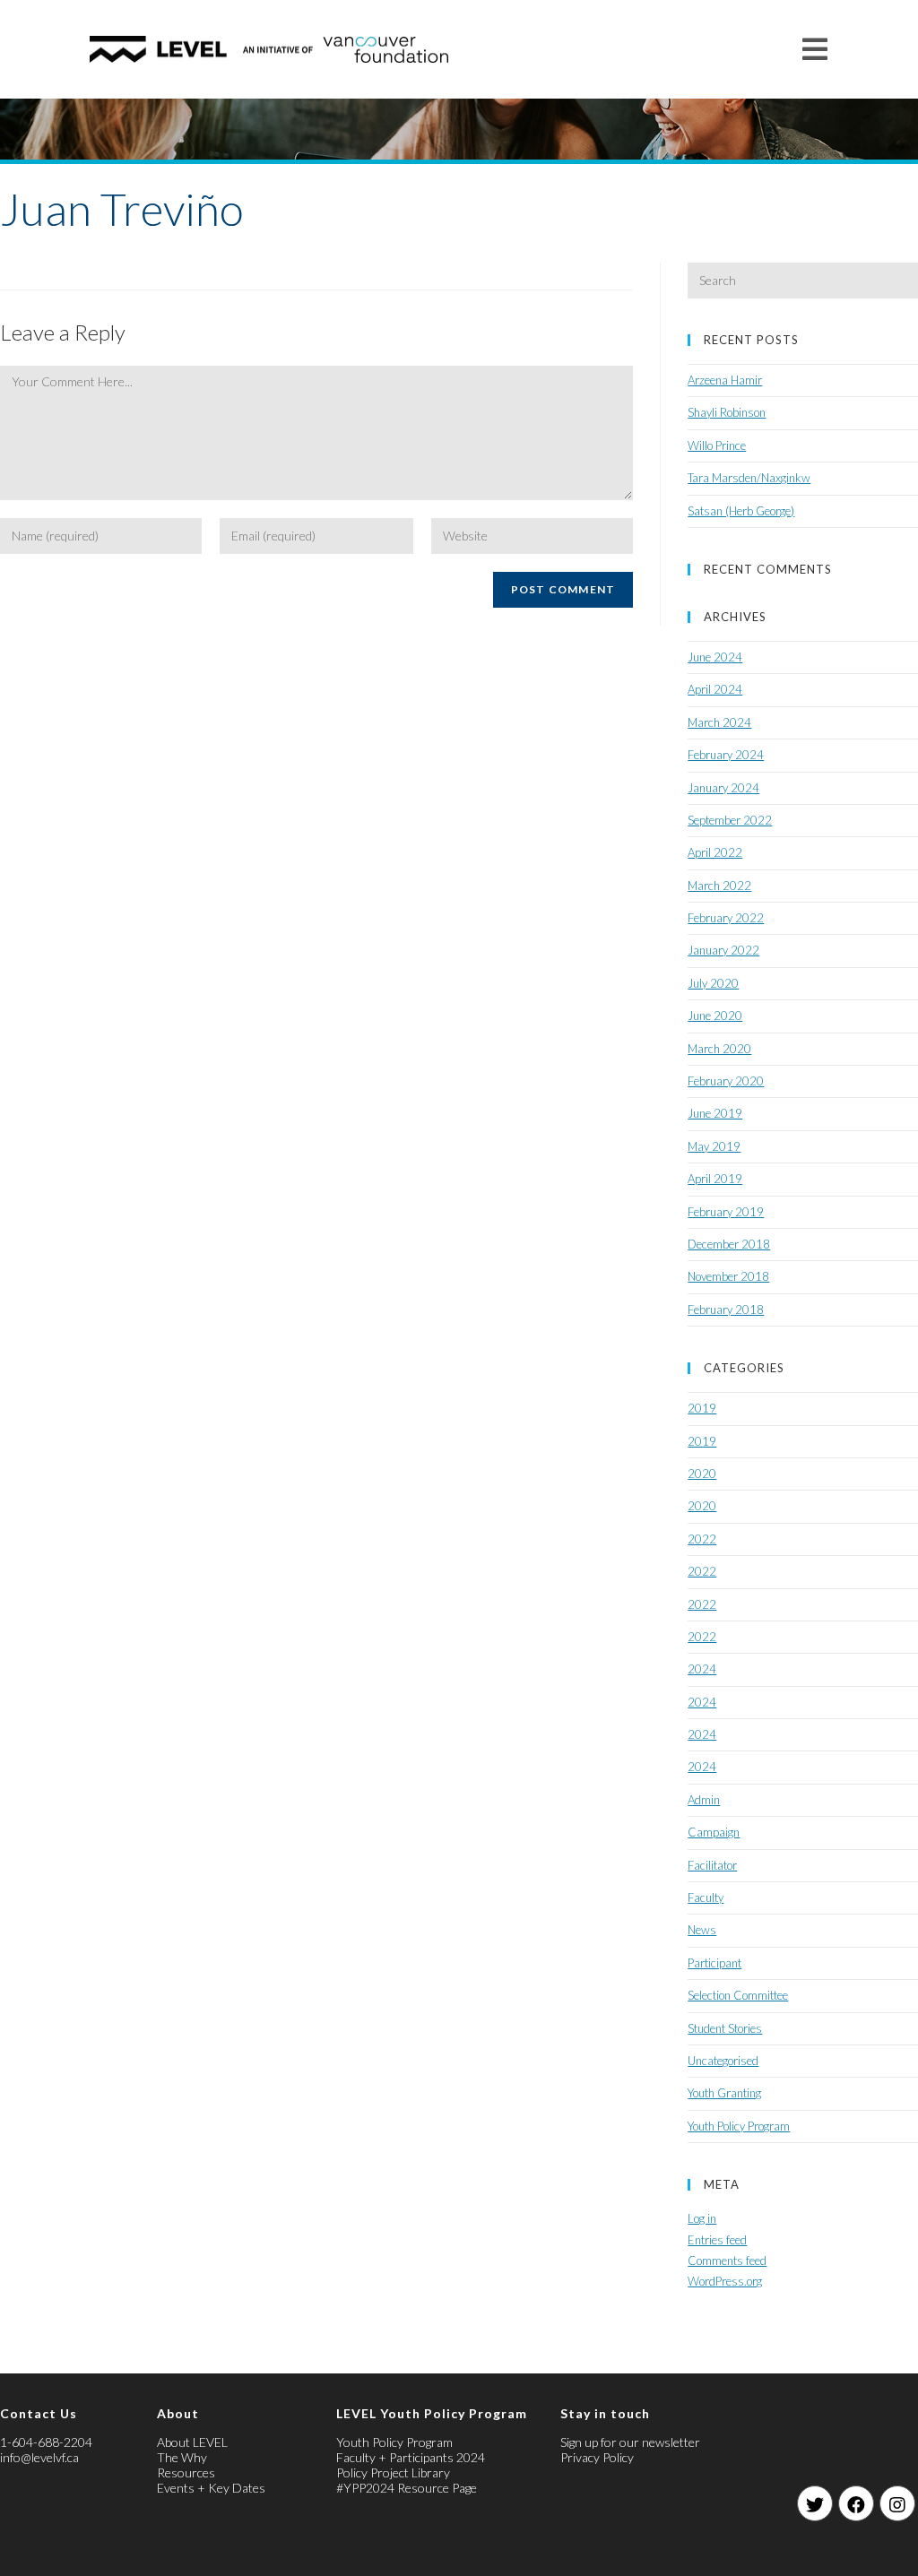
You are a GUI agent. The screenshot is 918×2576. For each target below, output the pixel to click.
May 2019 (714, 1146)
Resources (186, 2472)
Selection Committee (738, 1995)
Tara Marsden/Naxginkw (749, 478)
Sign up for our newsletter (630, 2442)
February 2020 (726, 1081)
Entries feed (717, 2240)
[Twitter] (815, 2503)
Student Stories (725, 2028)
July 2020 (713, 983)
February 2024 (726, 755)
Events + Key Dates (211, 2488)
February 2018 (726, 1310)
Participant (714, 1963)
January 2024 (723, 788)
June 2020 (715, 1016)
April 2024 (715, 689)
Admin (704, 1800)
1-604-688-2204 (46, 2442)
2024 (702, 1669)
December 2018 (729, 1244)
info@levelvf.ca (39, 2457)
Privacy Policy (597, 2457)
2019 (702, 1408)
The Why (182, 2457)
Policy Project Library (393, 2472)
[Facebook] (856, 2503)
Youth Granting (724, 2093)
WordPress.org (725, 2281)
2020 (702, 1474)
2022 (702, 1539)
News (702, 1930)
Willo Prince (717, 445)
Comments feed (727, 2260)
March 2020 (719, 1049)
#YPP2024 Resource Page (407, 2488)
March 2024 (719, 722)
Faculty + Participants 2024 (411, 2457)
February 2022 (726, 918)
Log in (702, 2218)
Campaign (714, 1832)
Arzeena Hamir (725, 380)
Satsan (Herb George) (741, 511)
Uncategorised (723, 2061)
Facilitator (712, 1865)
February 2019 (726, 1212)
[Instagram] (897, 2503)
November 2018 (728, 1276)
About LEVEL (192, 2442)
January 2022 (723, 950)
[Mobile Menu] (815, 49)
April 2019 (715, 1179)
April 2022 (715, 852)
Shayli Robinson (727, 412)
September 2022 (730, 820)
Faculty (706, 1897)
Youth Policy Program (739, 2126)
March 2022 (719, 886)
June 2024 (715, 657)
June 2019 (715, 1113)
